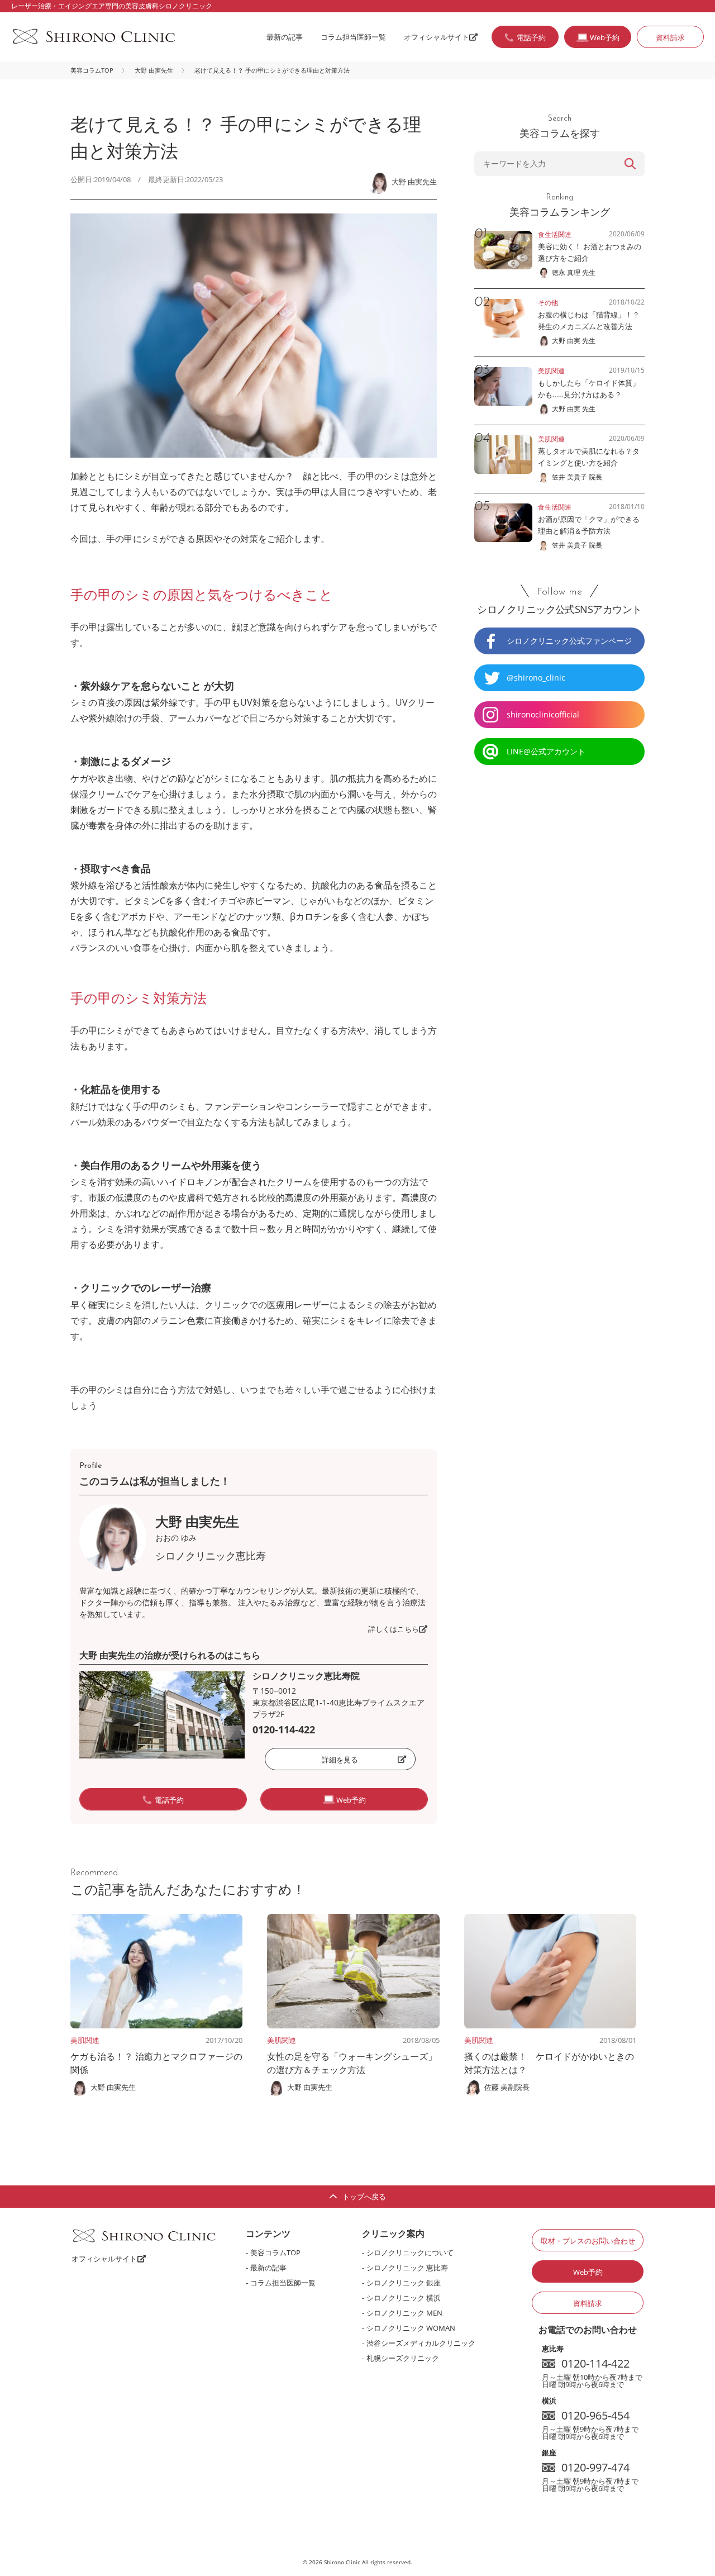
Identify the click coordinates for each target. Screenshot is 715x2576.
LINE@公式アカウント (546, 751)
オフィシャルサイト (437, 37)
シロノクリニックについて (410, 2252)
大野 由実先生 (154, 70)
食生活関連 (555, 234)
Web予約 (588, 2272)
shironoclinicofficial (543, 714)
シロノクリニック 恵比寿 (407, 2268)
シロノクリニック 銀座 (404, 2283)
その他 (548, 303)
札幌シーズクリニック (403, 2358)
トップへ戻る (364, 2197)
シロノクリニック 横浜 (404, 2298)
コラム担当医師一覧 (353, 37)
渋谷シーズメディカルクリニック (421, 2343)
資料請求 (670, 37)
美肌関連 (85, 2040)
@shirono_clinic (536, 678)
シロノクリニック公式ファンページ (569, 641)
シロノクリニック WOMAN (411, 2328)
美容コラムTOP (92, 70)
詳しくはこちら (394, 1629)
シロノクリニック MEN (404, 2313)
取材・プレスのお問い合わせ (588, 2241)
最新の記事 (285, 37)
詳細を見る (340, 1760)
